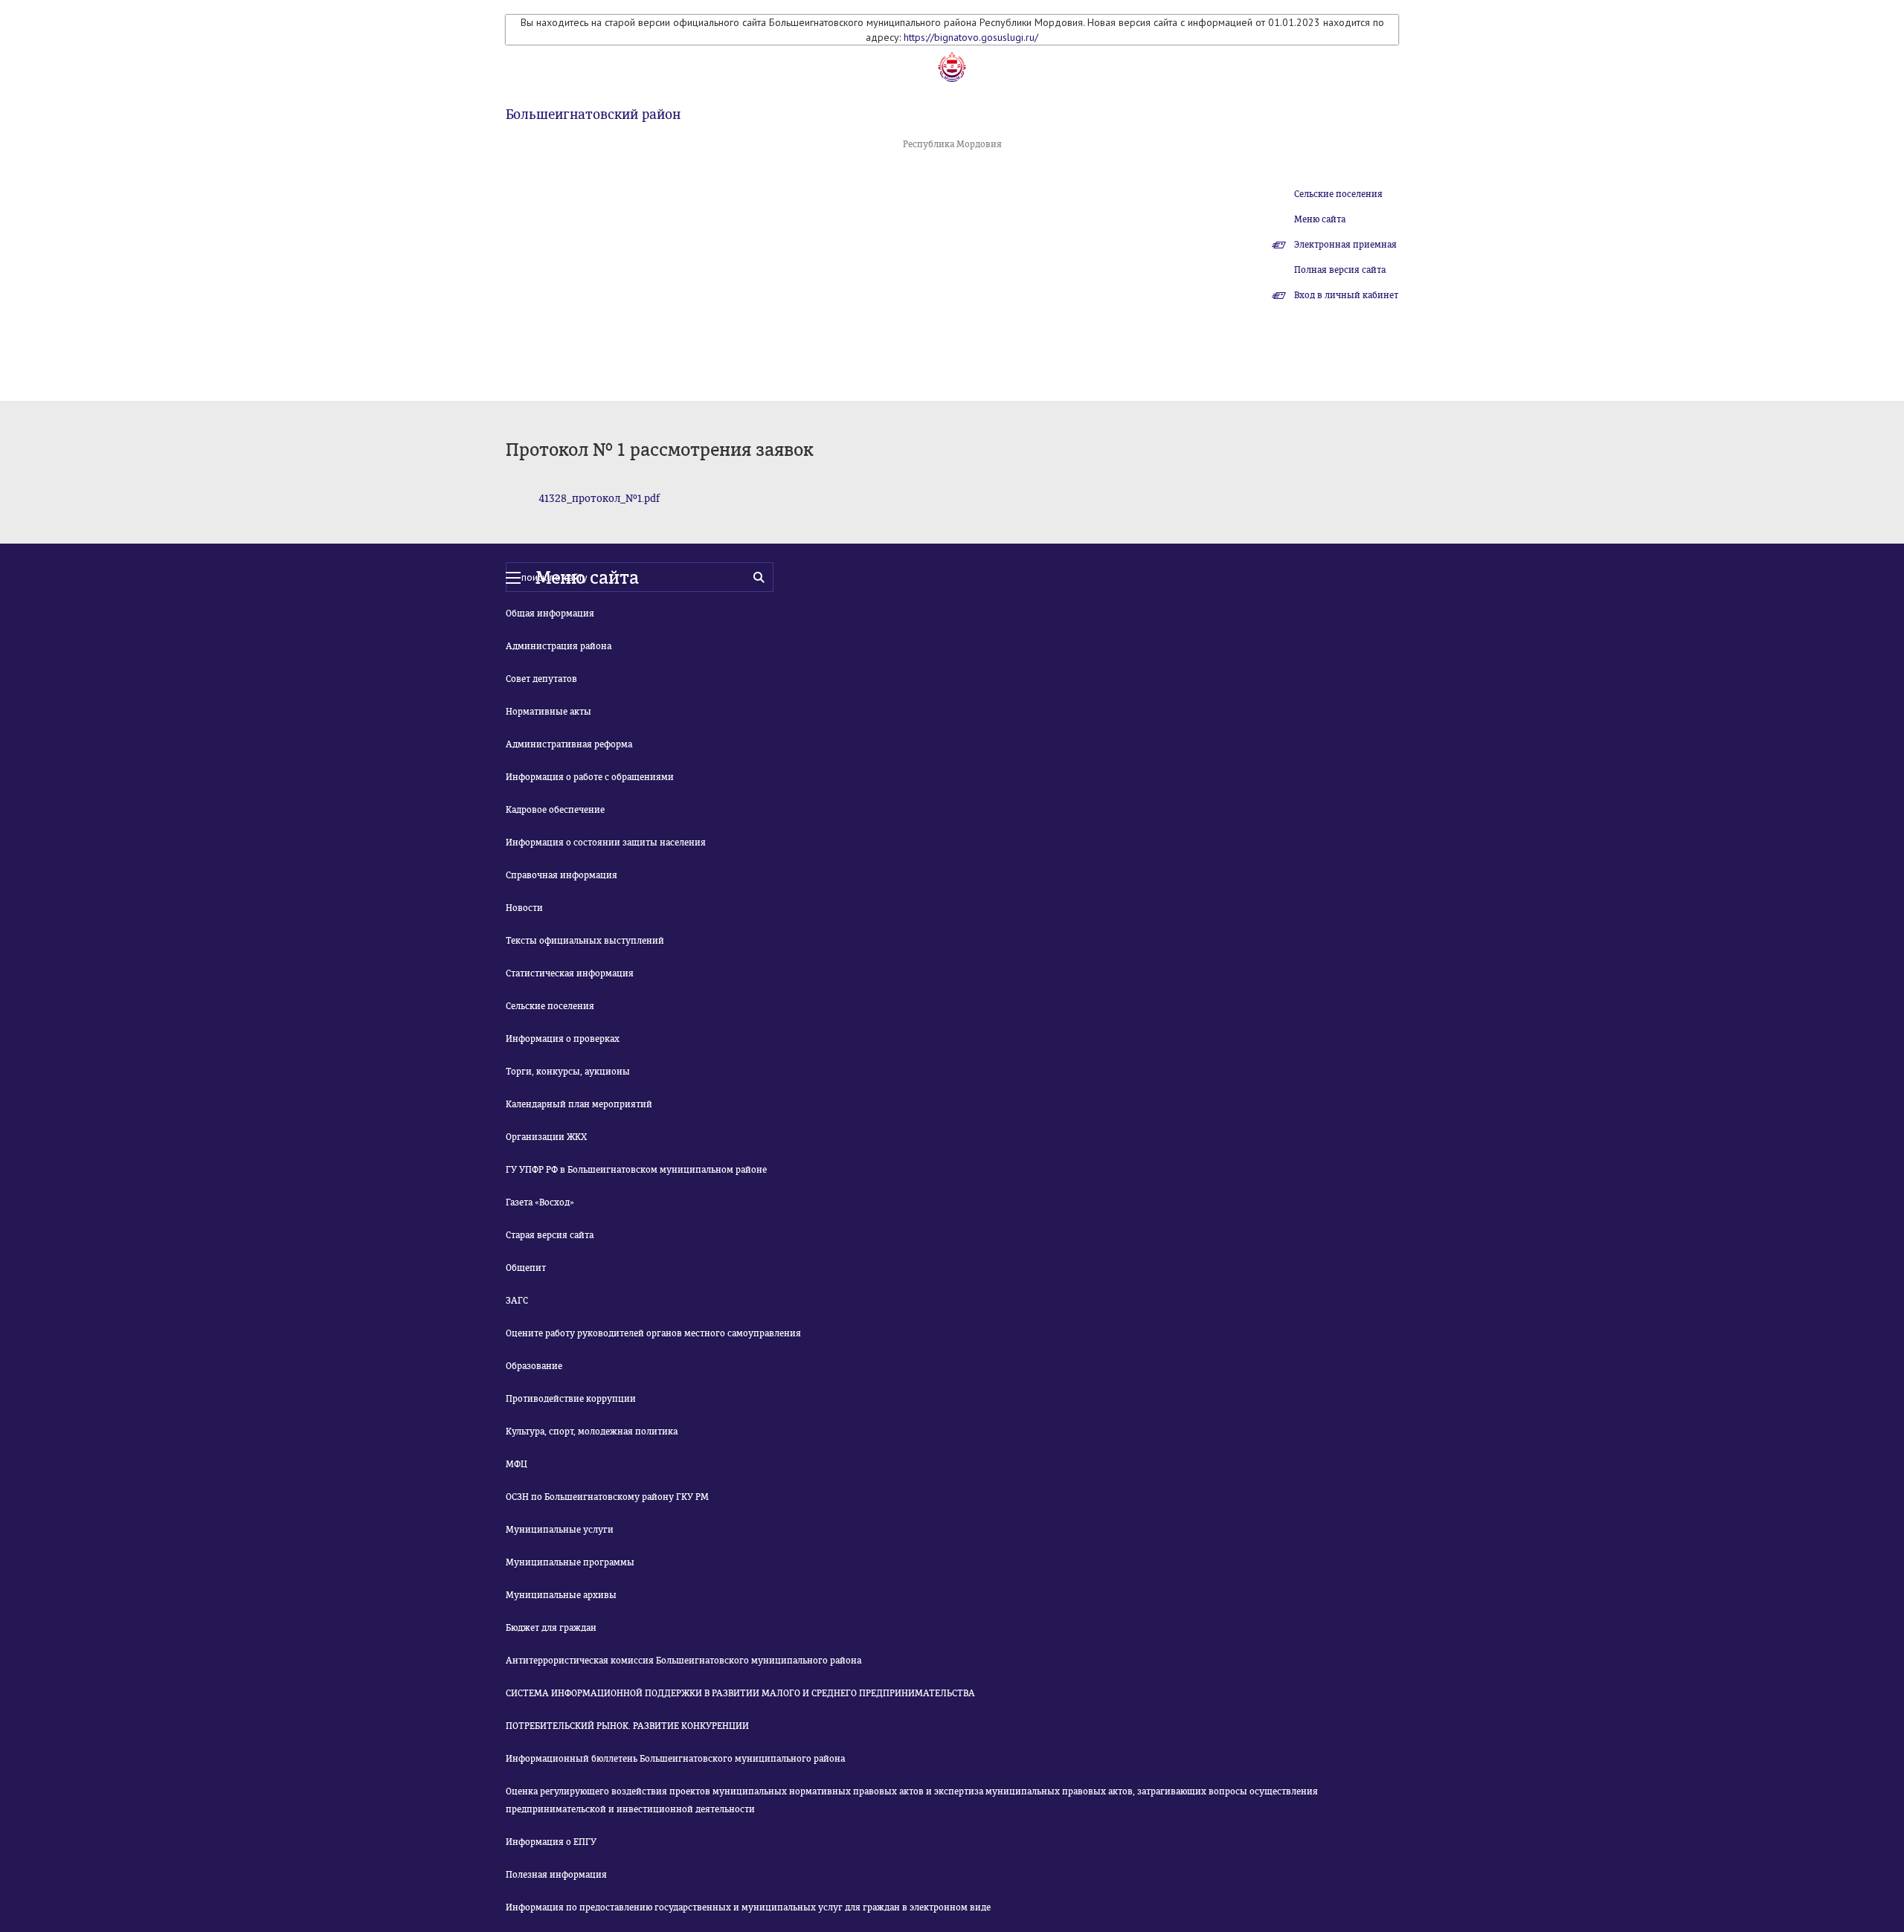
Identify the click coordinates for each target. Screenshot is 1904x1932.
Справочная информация (562, 875)
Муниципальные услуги (560, 1530)
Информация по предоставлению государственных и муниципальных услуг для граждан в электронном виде (748, 1907)
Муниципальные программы (570, 1562)
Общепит (526, 1268)
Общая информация (550, 614)
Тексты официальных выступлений (585, 941)
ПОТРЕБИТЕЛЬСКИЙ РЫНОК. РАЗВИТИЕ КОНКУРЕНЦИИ (627, 1726)
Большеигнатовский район (593, 115)
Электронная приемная (1345, 245)
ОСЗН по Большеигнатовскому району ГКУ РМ (607, 1497)
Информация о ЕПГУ (551, 1842)
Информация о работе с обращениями (590, 777)
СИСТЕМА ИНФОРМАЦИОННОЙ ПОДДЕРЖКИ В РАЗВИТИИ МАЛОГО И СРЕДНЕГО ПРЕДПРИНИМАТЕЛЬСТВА (740, 1693)
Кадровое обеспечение (555, 810)
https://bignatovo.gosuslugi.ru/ (971, 37)
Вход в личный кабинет (1346, 295)
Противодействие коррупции (571, 1399)
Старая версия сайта (550, 1235)
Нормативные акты (549, 712)
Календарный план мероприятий (579, 1104)
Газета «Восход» (540, 1202)
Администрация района (559, 646)
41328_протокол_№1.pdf (599, 499)
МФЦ (517, 1464)
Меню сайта (1320, 219)
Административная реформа (569, 744)
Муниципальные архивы (561, 1595)
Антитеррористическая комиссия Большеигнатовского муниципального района (684, 1661)
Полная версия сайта (1340, 270)
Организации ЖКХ (546, 1137)
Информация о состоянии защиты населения (606, 843)
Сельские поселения (1338, 194)
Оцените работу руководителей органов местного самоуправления (653, 1333)
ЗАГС (517, 1301)
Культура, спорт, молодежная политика (592, 1432)
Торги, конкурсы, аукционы (568, 1072)
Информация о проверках (563, 1039)
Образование (534, 1366)
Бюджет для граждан (551, 1628)
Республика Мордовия (952, 144)
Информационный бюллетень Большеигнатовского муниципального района (675, 1759)
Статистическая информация (570, 973)
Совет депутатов (541, 679)
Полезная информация (556, 1875)
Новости (524, 908)
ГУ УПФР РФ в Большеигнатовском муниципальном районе (636, 1170)
